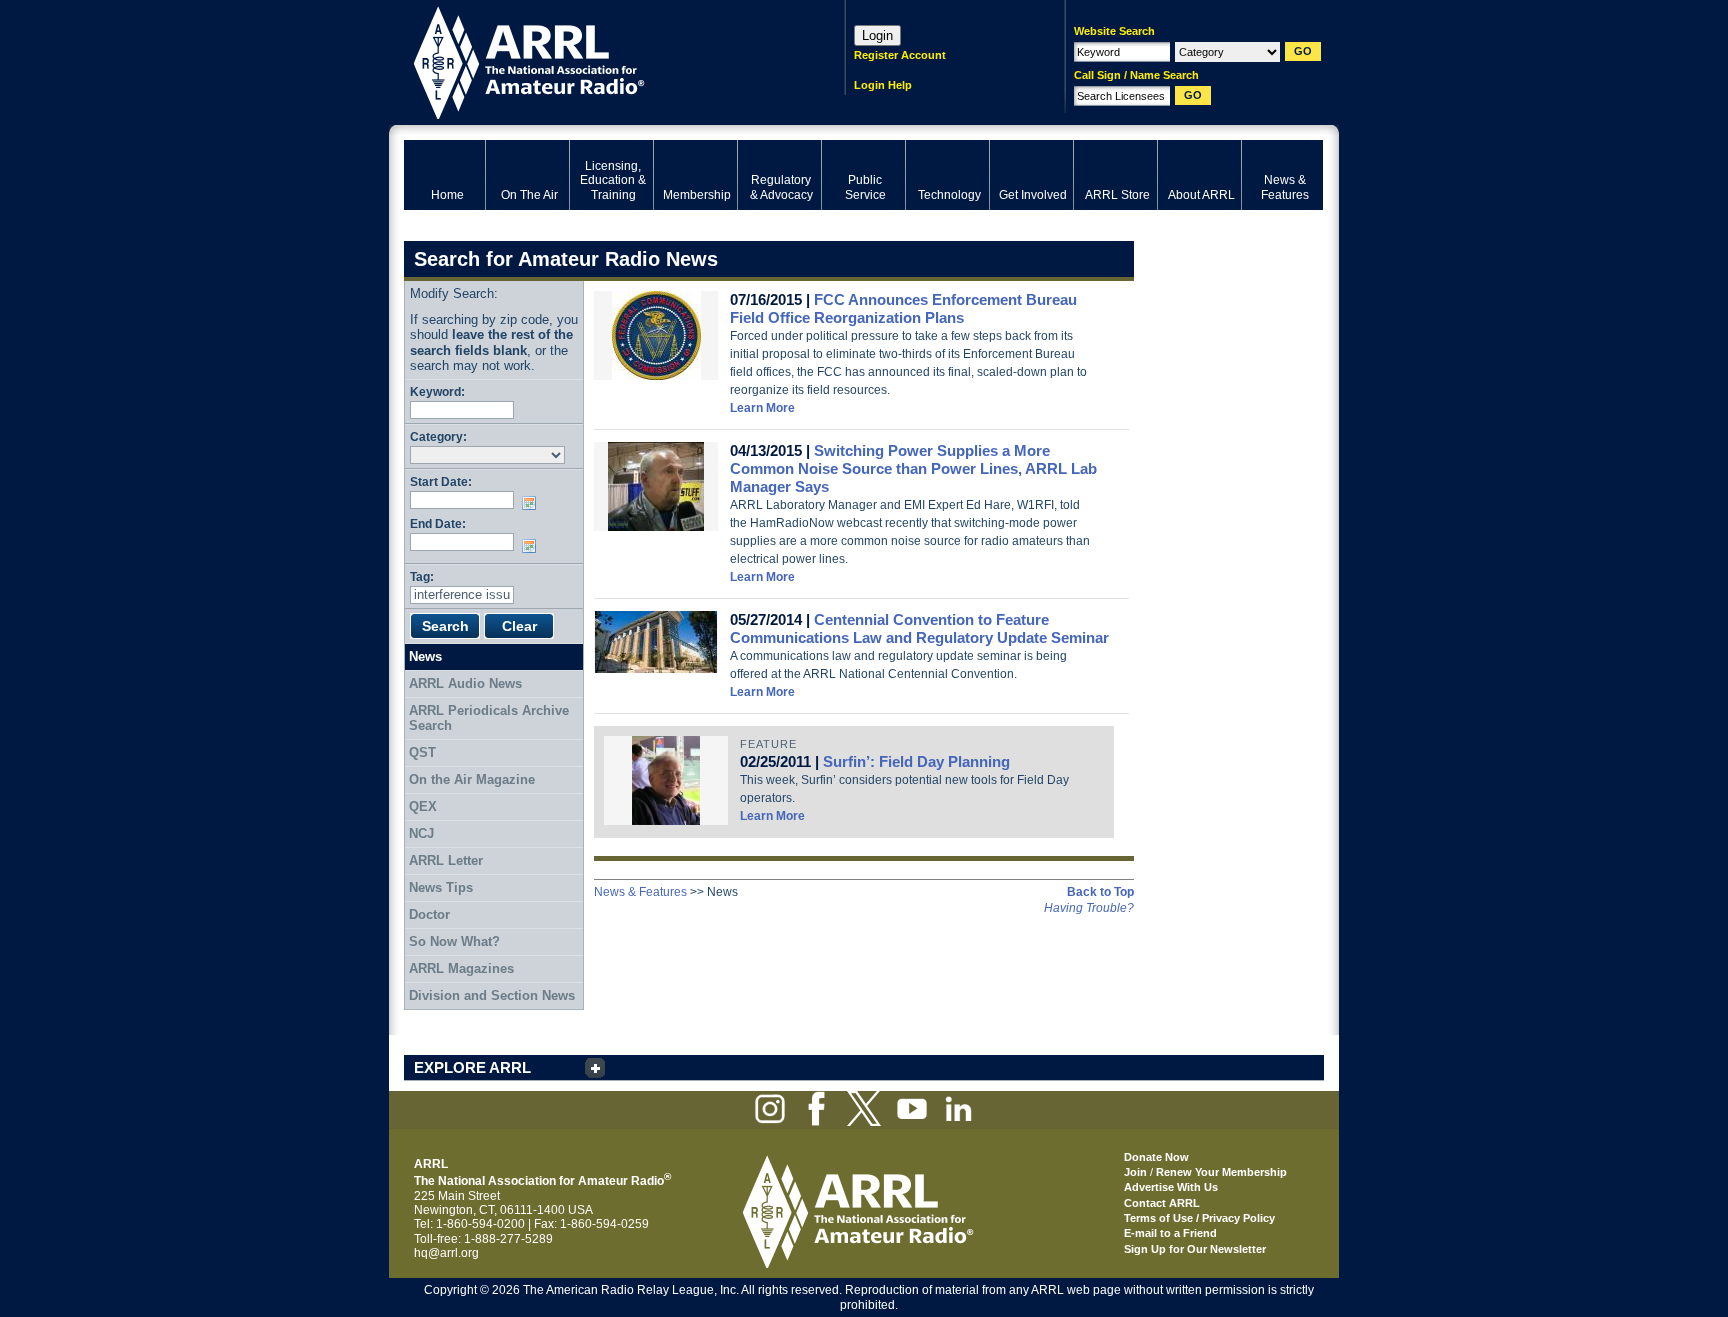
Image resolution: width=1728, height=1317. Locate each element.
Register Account (900, 55)
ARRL (598, 60)
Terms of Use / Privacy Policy (1199, 1218)
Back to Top (1100, 892)
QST (422, 752)
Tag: (422, 576)
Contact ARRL (1162, 1203)
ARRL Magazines (461, 968)
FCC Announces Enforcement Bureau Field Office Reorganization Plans (903, 308)
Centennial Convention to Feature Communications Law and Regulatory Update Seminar (919, 628)
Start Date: (441, 481)
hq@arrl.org (446, 1253)
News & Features (640, 892)
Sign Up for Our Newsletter (1195, 1249)
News (425, 656)
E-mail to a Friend (1170, 1233)
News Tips (441, 887)
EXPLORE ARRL (472, 1067)
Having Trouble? (1089, 908)
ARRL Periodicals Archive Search (489, 718)
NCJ (421, 833)
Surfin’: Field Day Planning (916, 761)
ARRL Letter (446, 860)
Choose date (533, 503)
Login (877, 35)
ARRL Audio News (465, 683)
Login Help (883, 85)
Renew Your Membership (1221, 1172)
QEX (423, 806)
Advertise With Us (1171, 1187)
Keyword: (437, 391)
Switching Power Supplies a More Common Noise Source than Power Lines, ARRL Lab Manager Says (913, 468)
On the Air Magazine (472, 779)
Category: (438, 436)
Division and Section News (492, 995)
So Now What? (454, 941)
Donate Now (1156, 1157)
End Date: (438, 523)
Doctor (429, 914)
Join (1135, 1172)
